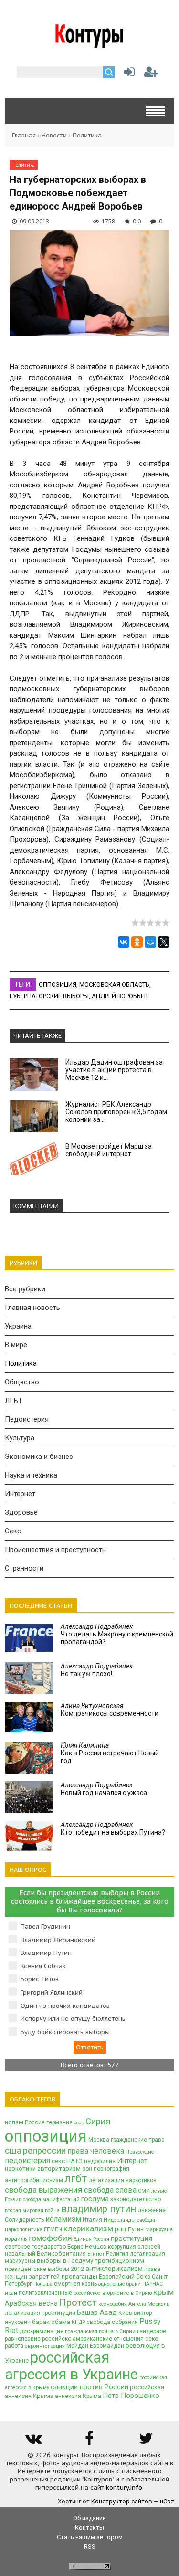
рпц (121, 2229)
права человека (96, 2151)
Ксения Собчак (43, 1966)
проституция (132, 2238)
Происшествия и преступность (55, 1550)
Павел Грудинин (45, 1927)
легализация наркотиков (123, 2180)
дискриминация (42, 2331)
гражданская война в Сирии (100, 2331)
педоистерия (27, 2160)
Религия (117, 2254)
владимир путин (99, 2209)
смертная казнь (75, 2284)
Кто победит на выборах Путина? (113, 1828)
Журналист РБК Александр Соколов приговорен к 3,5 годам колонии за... (116, 1112)
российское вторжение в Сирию (113, 2293)
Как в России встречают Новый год (110, 1753)
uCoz (167, 2501)
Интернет (20, 1494)
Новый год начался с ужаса (104, 1789)
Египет (96, 2254)
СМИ (144, 2191)
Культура (20, 1438)
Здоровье (21, 1512)
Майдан (77, 2346)
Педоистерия (27, 1419)
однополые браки (120, 2284)
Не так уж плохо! (97, 1670)
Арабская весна (31, 2303)
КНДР (78, 2322)
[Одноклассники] (137, 942)
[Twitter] (146, 2442)
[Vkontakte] (33, 2442)
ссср (79, 2123)
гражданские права (138, 2140)
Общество (22, 1382)
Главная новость (32, 1308)
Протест (78, 2302)
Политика (87, 135)
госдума (95, 2199)
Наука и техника (31, 1475)
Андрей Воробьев (120, 996)
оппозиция (58, 985)
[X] (164, 942)
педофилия (100, 2161)
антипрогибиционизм (34, 2180)
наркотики (20, 2169)
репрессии (44, 2151)
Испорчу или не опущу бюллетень (73, 2019)
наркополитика (24, 2230)
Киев (125, 2313)
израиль (16, 2239)
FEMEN (53, 2229)
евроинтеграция (45, 2346)
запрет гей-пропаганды (63, 2276)
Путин (136, 2229)
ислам (14, 2122)
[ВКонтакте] (124, 942)
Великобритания (61, 2254)
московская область (114, 985)
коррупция (122, 2247)
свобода (146, 2220)
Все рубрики (25, 1289)
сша (13, 2151)
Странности (24, 1568)
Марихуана (159, 2230)
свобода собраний (112, 2322)
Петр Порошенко (131, 2396)
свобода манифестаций (51, 2200)
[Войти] (127, 74)
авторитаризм (59, 2169)
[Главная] (89, 44)
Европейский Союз (125, 2277)
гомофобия (50, 2238)
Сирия (98, 2122)
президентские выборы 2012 (44, 2269)
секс (58, 2161)
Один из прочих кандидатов (65, 2006)
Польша (43, 2284)
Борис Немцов (87, 2247)
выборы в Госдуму (65, 2261)
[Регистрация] (151, 74)
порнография (111, 2169)
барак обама (51, 2322)
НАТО (74, 2161)
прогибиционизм (119, 2261)
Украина (18, 1326)
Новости (54, 135)
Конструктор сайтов (122, 2501)
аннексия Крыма (78, 2396)
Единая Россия (91, 2239)
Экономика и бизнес (39, 1457)
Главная (24, 135)
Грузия (13, 2200)
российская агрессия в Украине (71, 2366)
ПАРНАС (153, 2284)
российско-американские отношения (93, 2339)
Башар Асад (97, 2312)
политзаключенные (45, 2293)
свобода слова (110, 2190)
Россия (35, 2122)
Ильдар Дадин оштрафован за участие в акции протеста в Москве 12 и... (114, 1070)
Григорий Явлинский (52, 1992)
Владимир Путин (46, 1953)
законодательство (136, 2199)
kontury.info (124, 2487)
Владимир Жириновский (58, 1940)
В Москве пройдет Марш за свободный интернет (109, 1150)
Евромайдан (107, 2346)
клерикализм (88, 2228)
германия (59, 2122)
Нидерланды (120, 2220)
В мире (16, 1345)
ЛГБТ (14, 1401)
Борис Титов (40, 1979)
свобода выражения (44, 2190)
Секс (13, 1531)
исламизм (63, 2219)
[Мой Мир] (150, 942)
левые (159, 2191)
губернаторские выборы (49, 996)
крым (163, 2292)
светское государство (35, 2247)
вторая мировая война (32, 2211)
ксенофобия (113, 2304)
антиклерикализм (114, 2269)
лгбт (76, 2179)
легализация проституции (40, 2313)
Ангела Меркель (149, 2304)
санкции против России (89, 2387)
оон (87, 2169)
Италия (92, 2220)
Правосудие (140, 2152)
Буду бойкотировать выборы (65, 2032)
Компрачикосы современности (110, 1710)
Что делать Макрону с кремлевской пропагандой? (117, 1634)
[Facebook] (89, 2442)
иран (11, 2293)
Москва (99, 2140)
